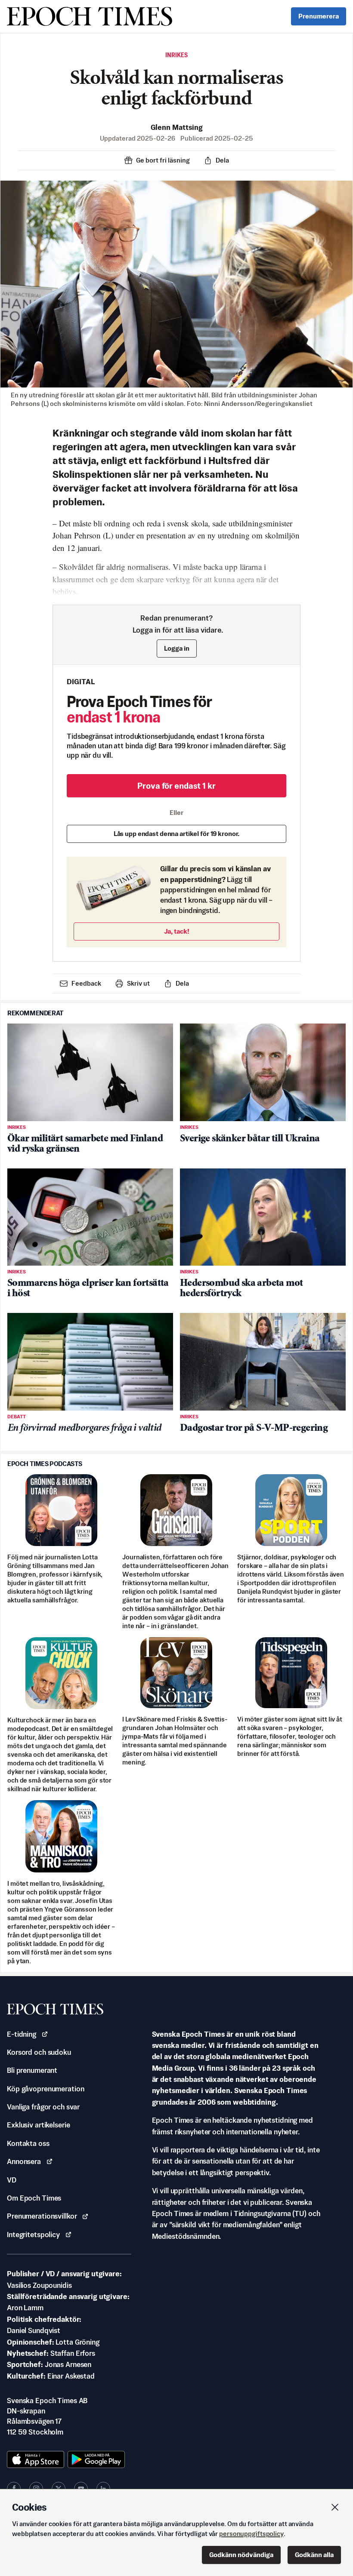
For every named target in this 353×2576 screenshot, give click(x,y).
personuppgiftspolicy (251, 2534)
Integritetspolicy (33, 2235)
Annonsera (24, 2161)
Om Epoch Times (34, 2198)
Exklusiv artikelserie (38, 2125)
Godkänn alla (314, 2555)
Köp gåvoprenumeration (45, 2089)
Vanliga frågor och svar (43, 2107)
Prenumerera (319, 16)
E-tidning (22, 2034)
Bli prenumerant (32, 2070)
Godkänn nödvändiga (241, 2555)
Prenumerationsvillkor (42, 2216)
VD (12, 2180)
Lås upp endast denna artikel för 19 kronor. (177, 834)
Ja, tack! (177, 931)
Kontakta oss (28, 2143)
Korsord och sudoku (39, 2052)
